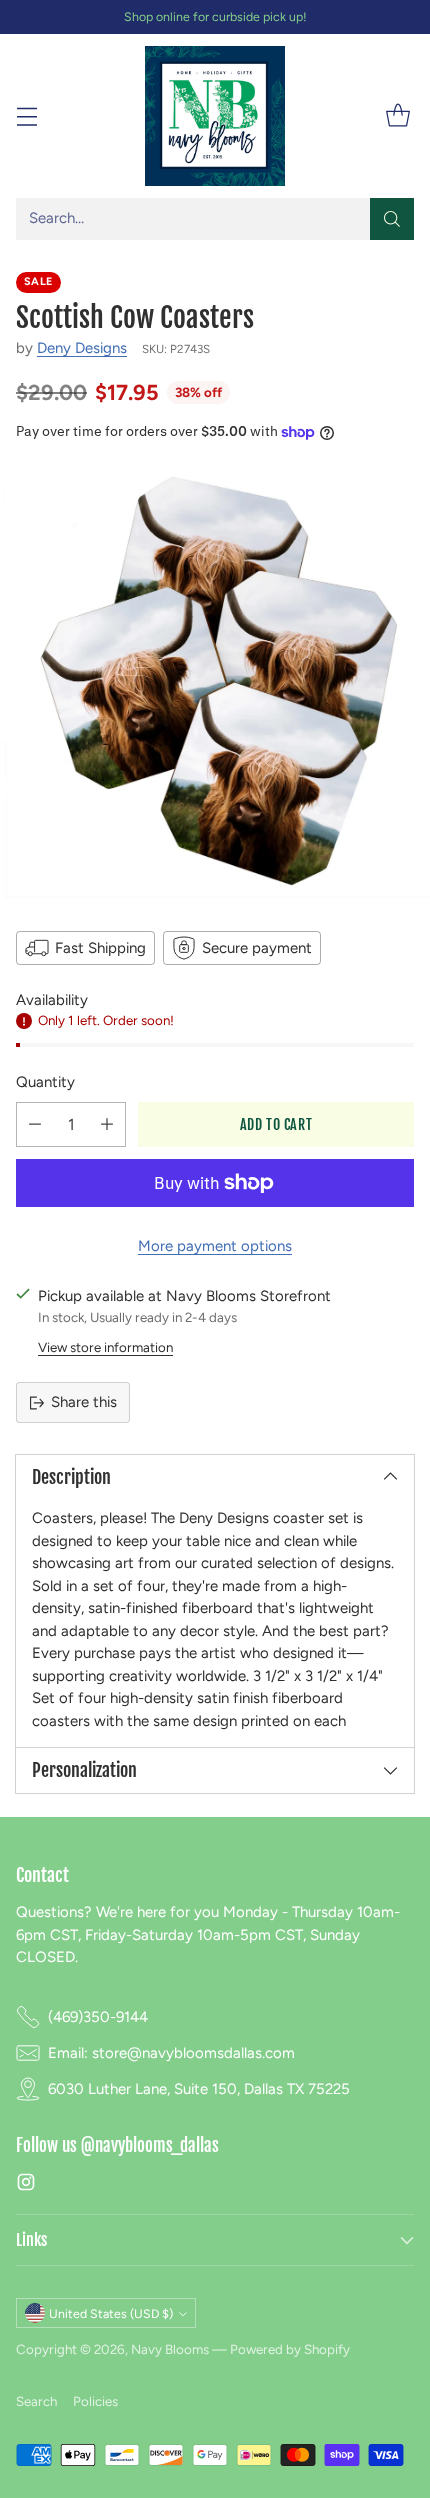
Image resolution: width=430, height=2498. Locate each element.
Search (36, 2401)
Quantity (45, 1082)
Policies (95, 2401)
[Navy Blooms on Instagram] (26, 2185)
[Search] (392, 219)
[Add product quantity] (107, 1124)
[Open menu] (26, 116)
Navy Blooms (170, 2349)
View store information (105, 1347)
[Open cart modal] (397, 116)
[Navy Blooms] (215, 115)
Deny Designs (82, 348)
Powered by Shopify (290, 2349)
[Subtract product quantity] (35, 1124)
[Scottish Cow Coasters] (215, 684)
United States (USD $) (111, 2313)
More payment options (215, 1246)
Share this (84, 1402)
